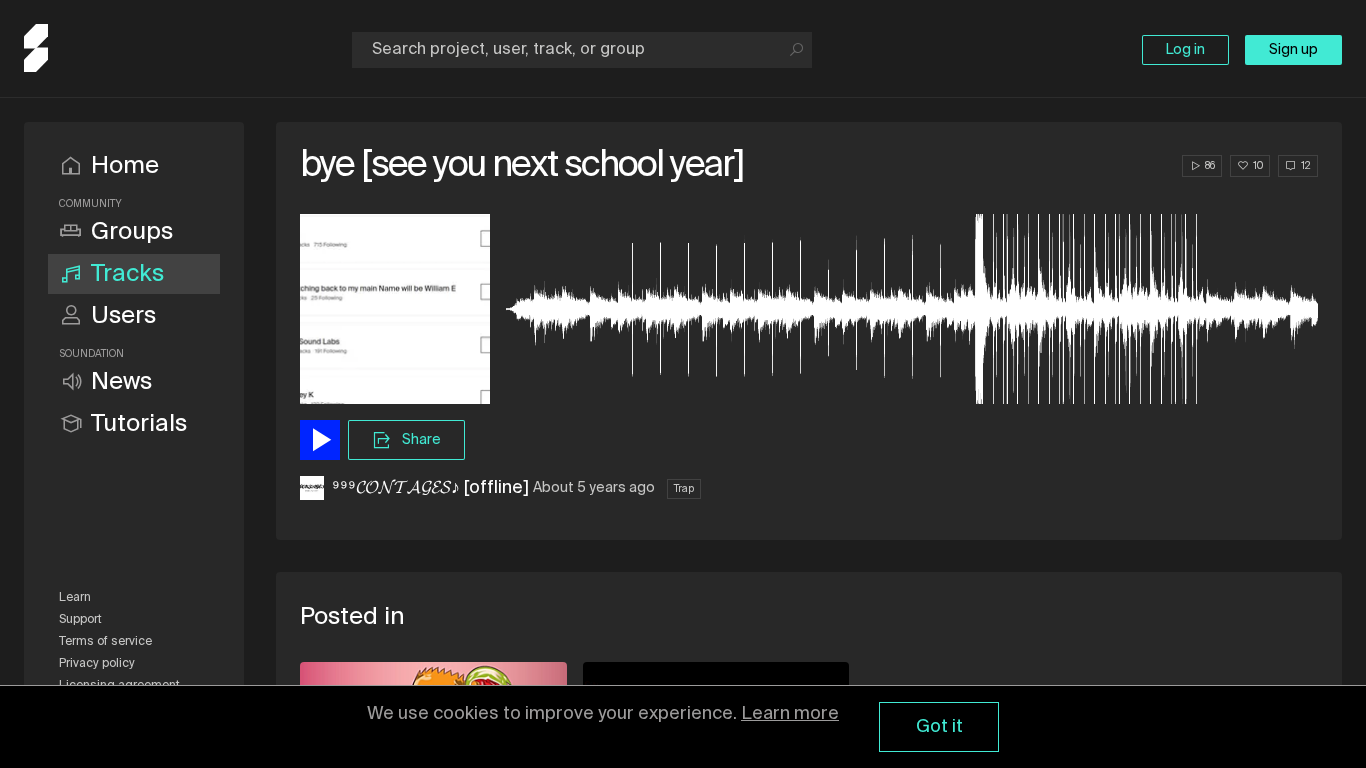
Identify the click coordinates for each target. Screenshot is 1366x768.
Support (80, 620)
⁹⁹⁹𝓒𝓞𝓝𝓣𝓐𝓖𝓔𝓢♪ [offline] (430, 488)
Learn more (790, 714)
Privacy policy (97, 664)
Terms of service (105, 642)
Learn (75, 598)
